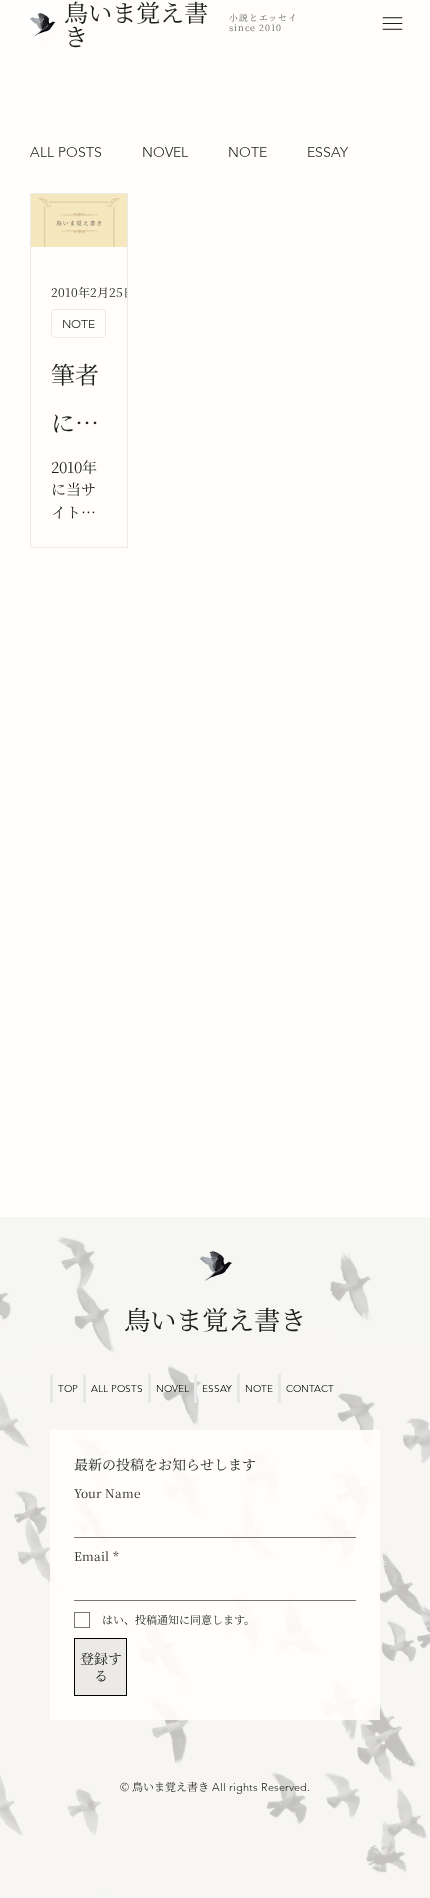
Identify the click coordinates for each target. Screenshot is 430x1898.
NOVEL (165, 152)
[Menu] (392, 23)
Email (96, 1555)
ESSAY (327, 152)
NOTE (247, 152)
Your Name (107, 1492)
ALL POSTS (66, 152)
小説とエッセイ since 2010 (263, 23)
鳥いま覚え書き (215, 1319)
